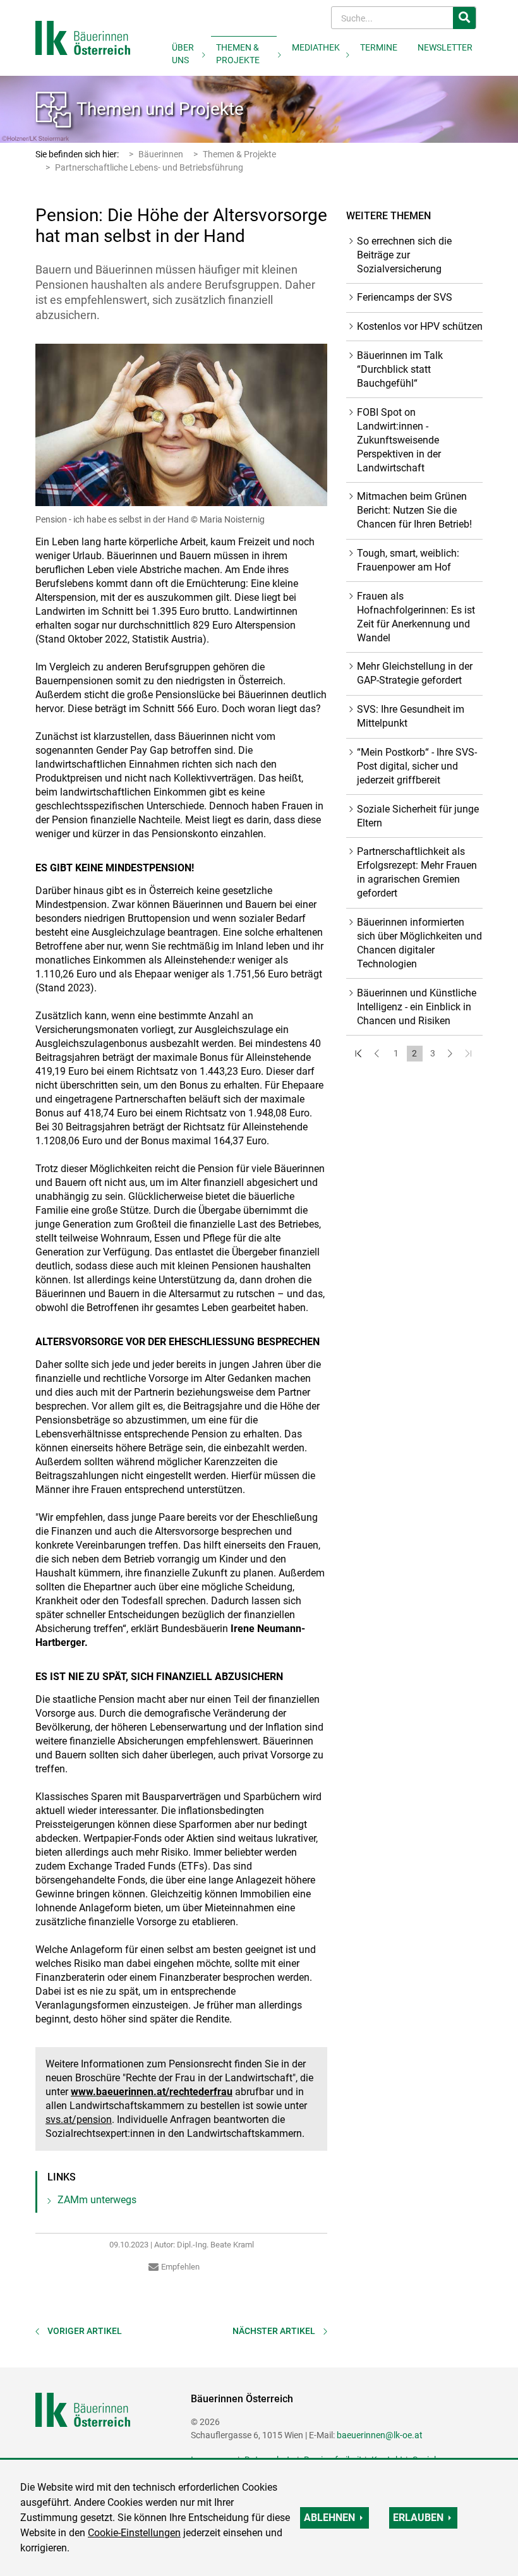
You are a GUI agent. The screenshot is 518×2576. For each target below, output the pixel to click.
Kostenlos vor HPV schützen (420, 326)
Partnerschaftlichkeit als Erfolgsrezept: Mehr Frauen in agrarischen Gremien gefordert (417, 872)
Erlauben (418, 2518)
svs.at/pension (79, 2119)
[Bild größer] (181, 425)
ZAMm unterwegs (97, 2200)
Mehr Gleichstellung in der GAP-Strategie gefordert (415, 673)
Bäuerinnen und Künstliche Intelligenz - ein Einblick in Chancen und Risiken (417, 1007)
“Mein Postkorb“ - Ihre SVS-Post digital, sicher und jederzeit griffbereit (417, 766)
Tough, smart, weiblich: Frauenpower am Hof (408, 560)
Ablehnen (329, 2518)
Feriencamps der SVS (405, 297)
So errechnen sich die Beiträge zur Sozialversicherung (404, 255)
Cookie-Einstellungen (134, 2533)
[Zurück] (378, 1054)
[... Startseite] (83, 37)
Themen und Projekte (160, 109)
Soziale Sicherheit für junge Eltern (418, 816)
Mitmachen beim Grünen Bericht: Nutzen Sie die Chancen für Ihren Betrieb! (414, 510)
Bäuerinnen (161, 154)
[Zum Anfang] (360, 1054)
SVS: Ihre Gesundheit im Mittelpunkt (411, 716)
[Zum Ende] (470, 1054)
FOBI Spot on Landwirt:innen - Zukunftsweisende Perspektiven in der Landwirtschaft (399, 440)
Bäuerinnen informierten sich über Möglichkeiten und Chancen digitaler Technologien (419, 943)
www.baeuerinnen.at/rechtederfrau (152, 2092)
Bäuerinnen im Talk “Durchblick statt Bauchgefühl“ (400, 369)
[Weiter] (451, 1054)
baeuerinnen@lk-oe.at (380, 2435)
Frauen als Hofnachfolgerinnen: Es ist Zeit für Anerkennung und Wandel (416, 617)
